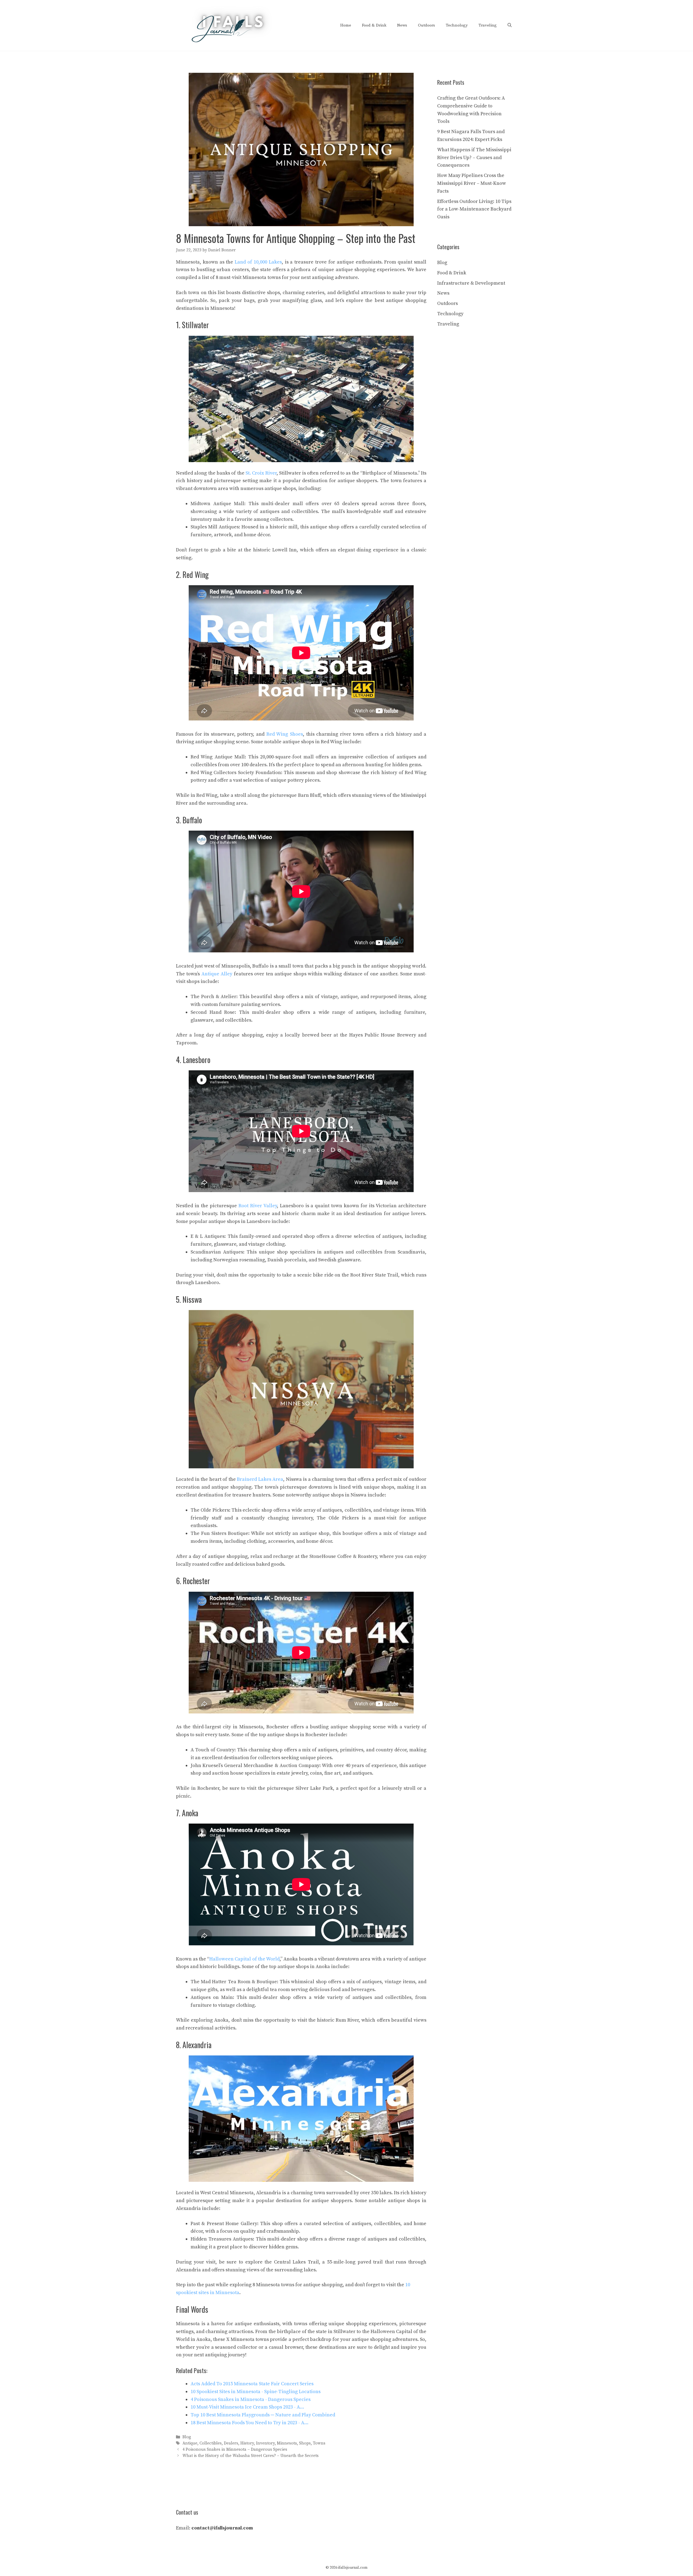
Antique (190, 2443)
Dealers (231, 2443)
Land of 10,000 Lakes (258, 262)
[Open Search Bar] (510, 25)
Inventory (265, 2443)
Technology (457, 25)
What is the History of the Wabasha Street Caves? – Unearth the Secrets (251, 2456)
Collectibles (211, 2443)
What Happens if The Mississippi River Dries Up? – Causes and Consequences (474, 158)
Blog (187, 2437)
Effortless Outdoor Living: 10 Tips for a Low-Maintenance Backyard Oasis (474, 209)
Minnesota (287, 2443)
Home (346, 25)
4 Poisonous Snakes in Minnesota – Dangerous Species (235, 2450)
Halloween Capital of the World (244, 1959)
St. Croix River (261, 473)
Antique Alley (217, 974)
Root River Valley (258, 1206)
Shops (305, 2443)
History (247, 2443)
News (402, 25)
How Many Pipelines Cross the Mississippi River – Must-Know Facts (472, 183)
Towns (319, 2443)
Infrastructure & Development (471, 283)
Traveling (488, 25)
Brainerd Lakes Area (260, 1479)
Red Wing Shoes (285, 734)
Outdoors (426, 25)
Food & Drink (374, 25)
